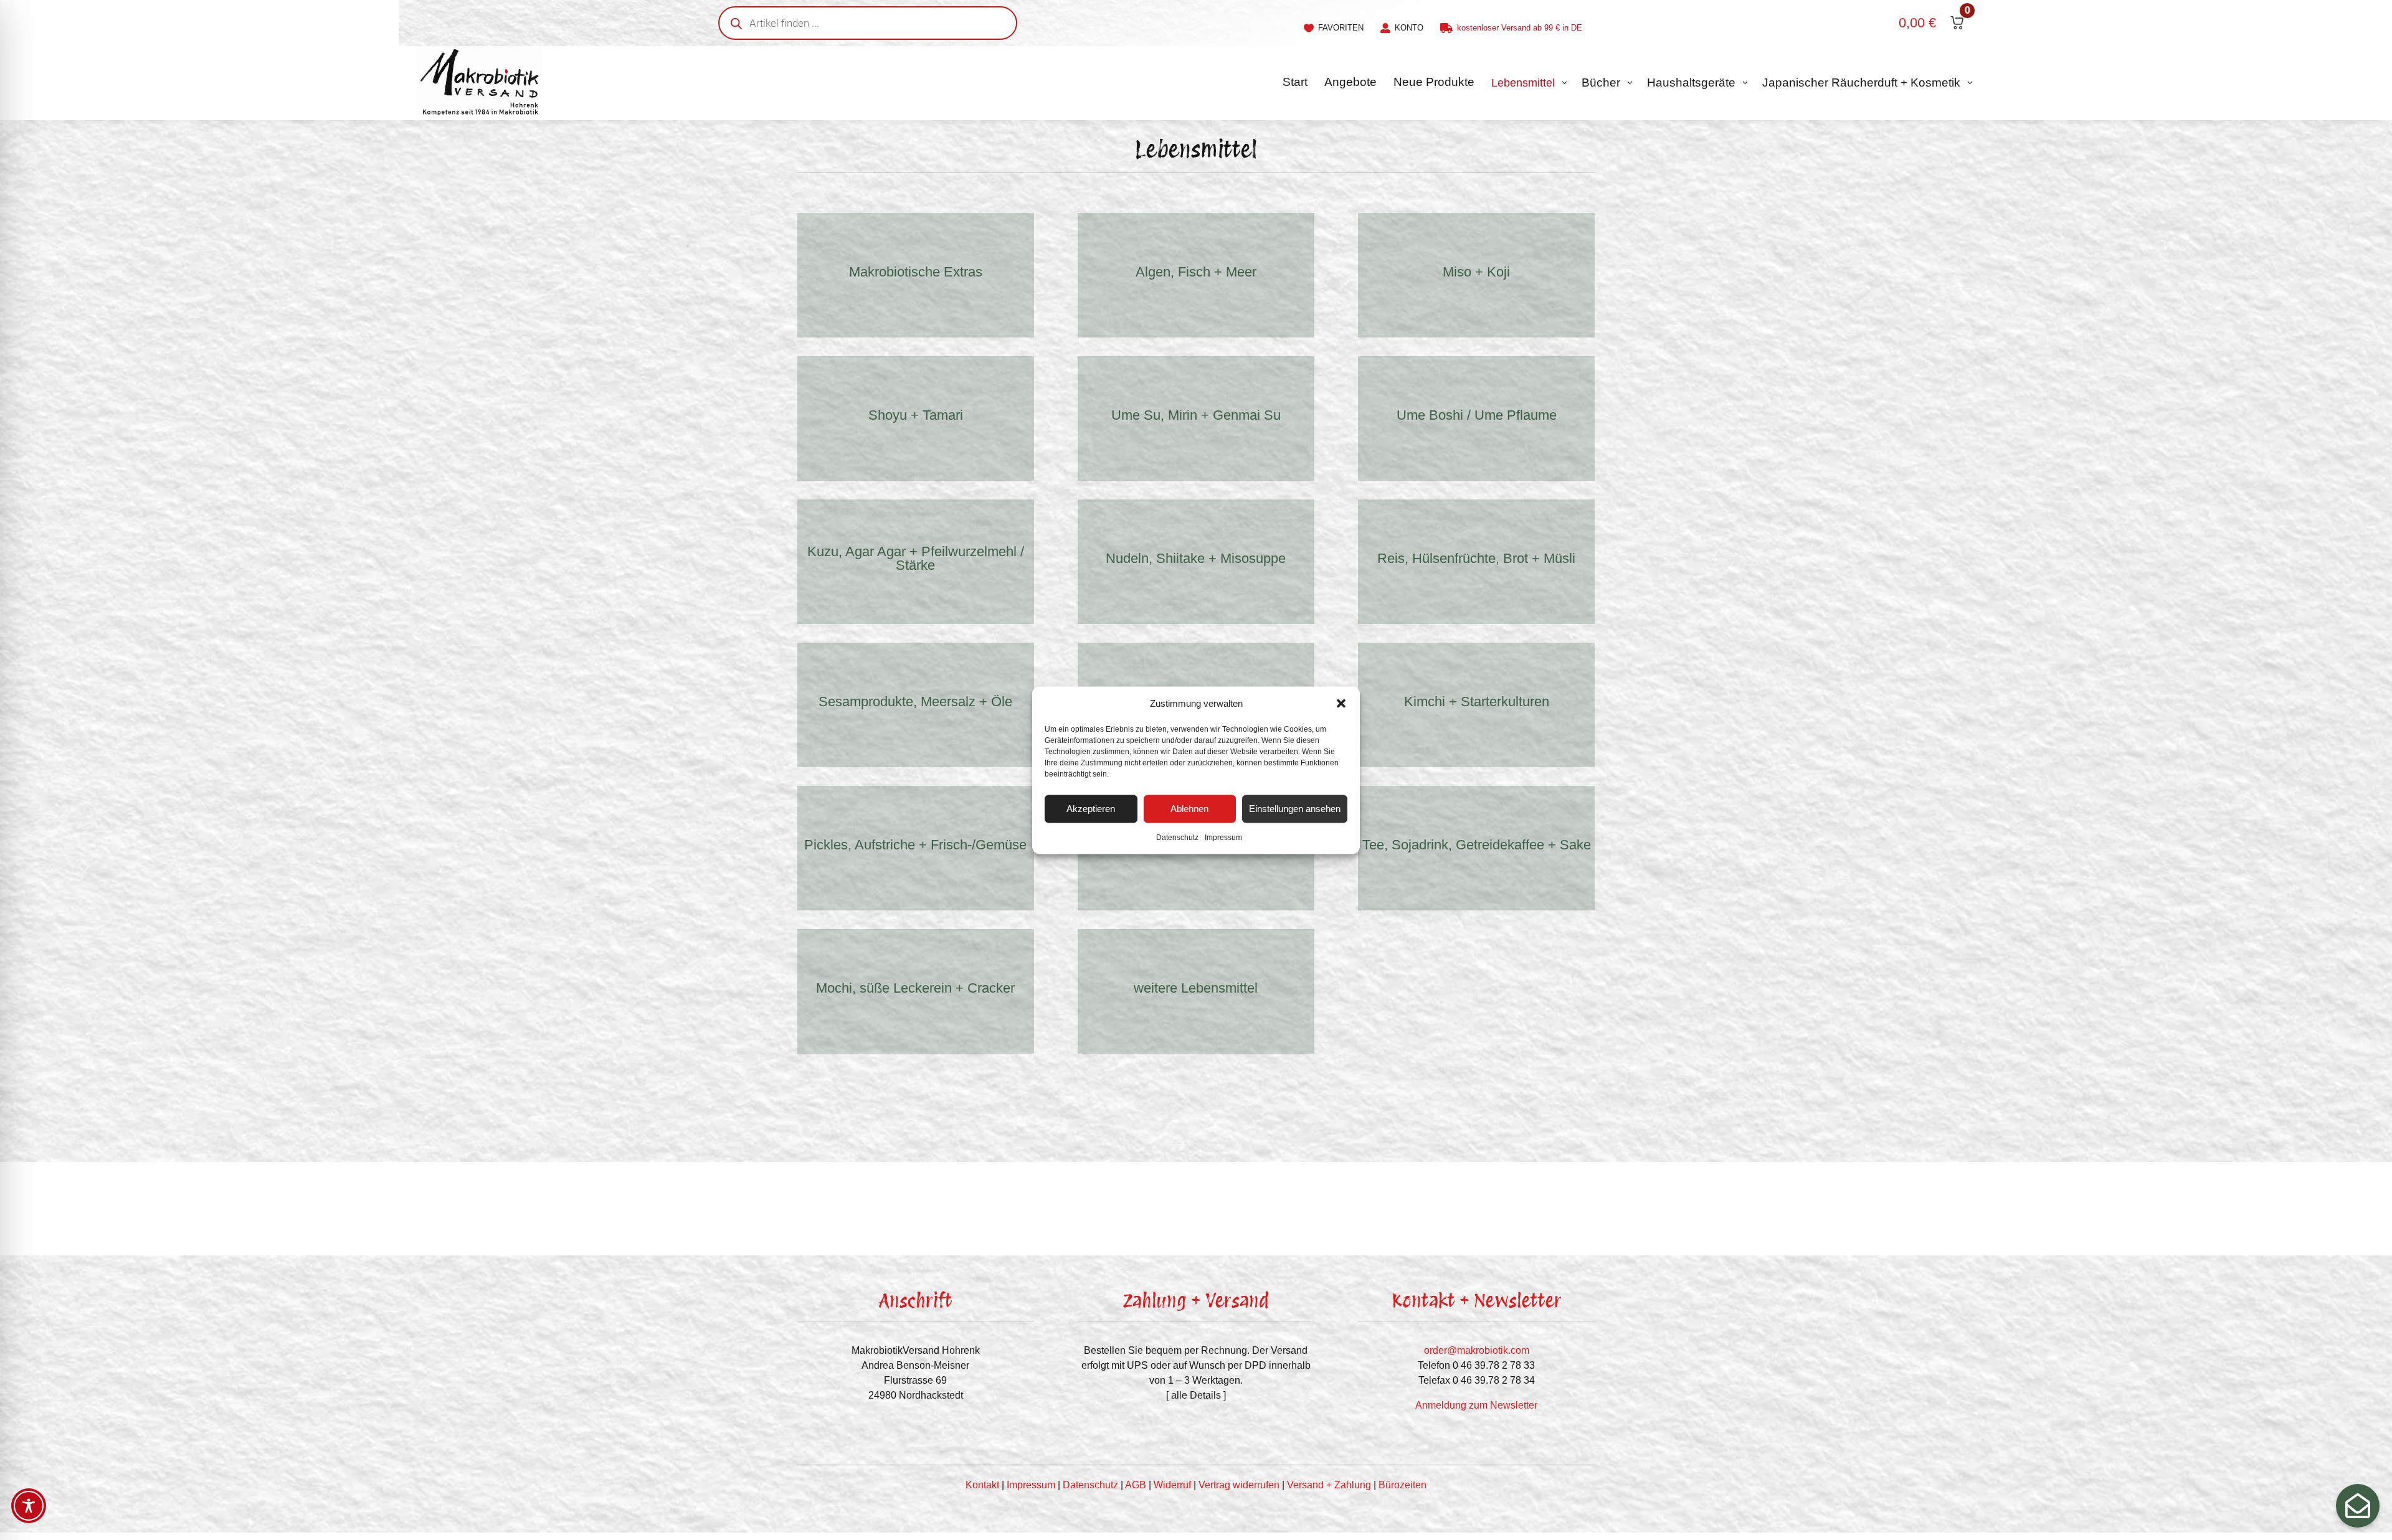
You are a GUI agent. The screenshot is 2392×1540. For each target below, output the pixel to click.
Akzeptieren (1091, 809)
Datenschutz (1177, 837)
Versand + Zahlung (1329, 1485)
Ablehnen (1189, 809)
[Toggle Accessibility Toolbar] (29, 1506)
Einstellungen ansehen (1295, 809)
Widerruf (1172, 1485)
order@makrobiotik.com (1477, 1350)
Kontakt (982, 1485)
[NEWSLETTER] (2358, 1506)
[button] (1341, 703)
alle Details (1196, 1395)
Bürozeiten (1402, 1485)
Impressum (1223, 837)
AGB (1136, 1485)
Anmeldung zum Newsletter (1476, 1405)
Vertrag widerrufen (1239, 1485)
